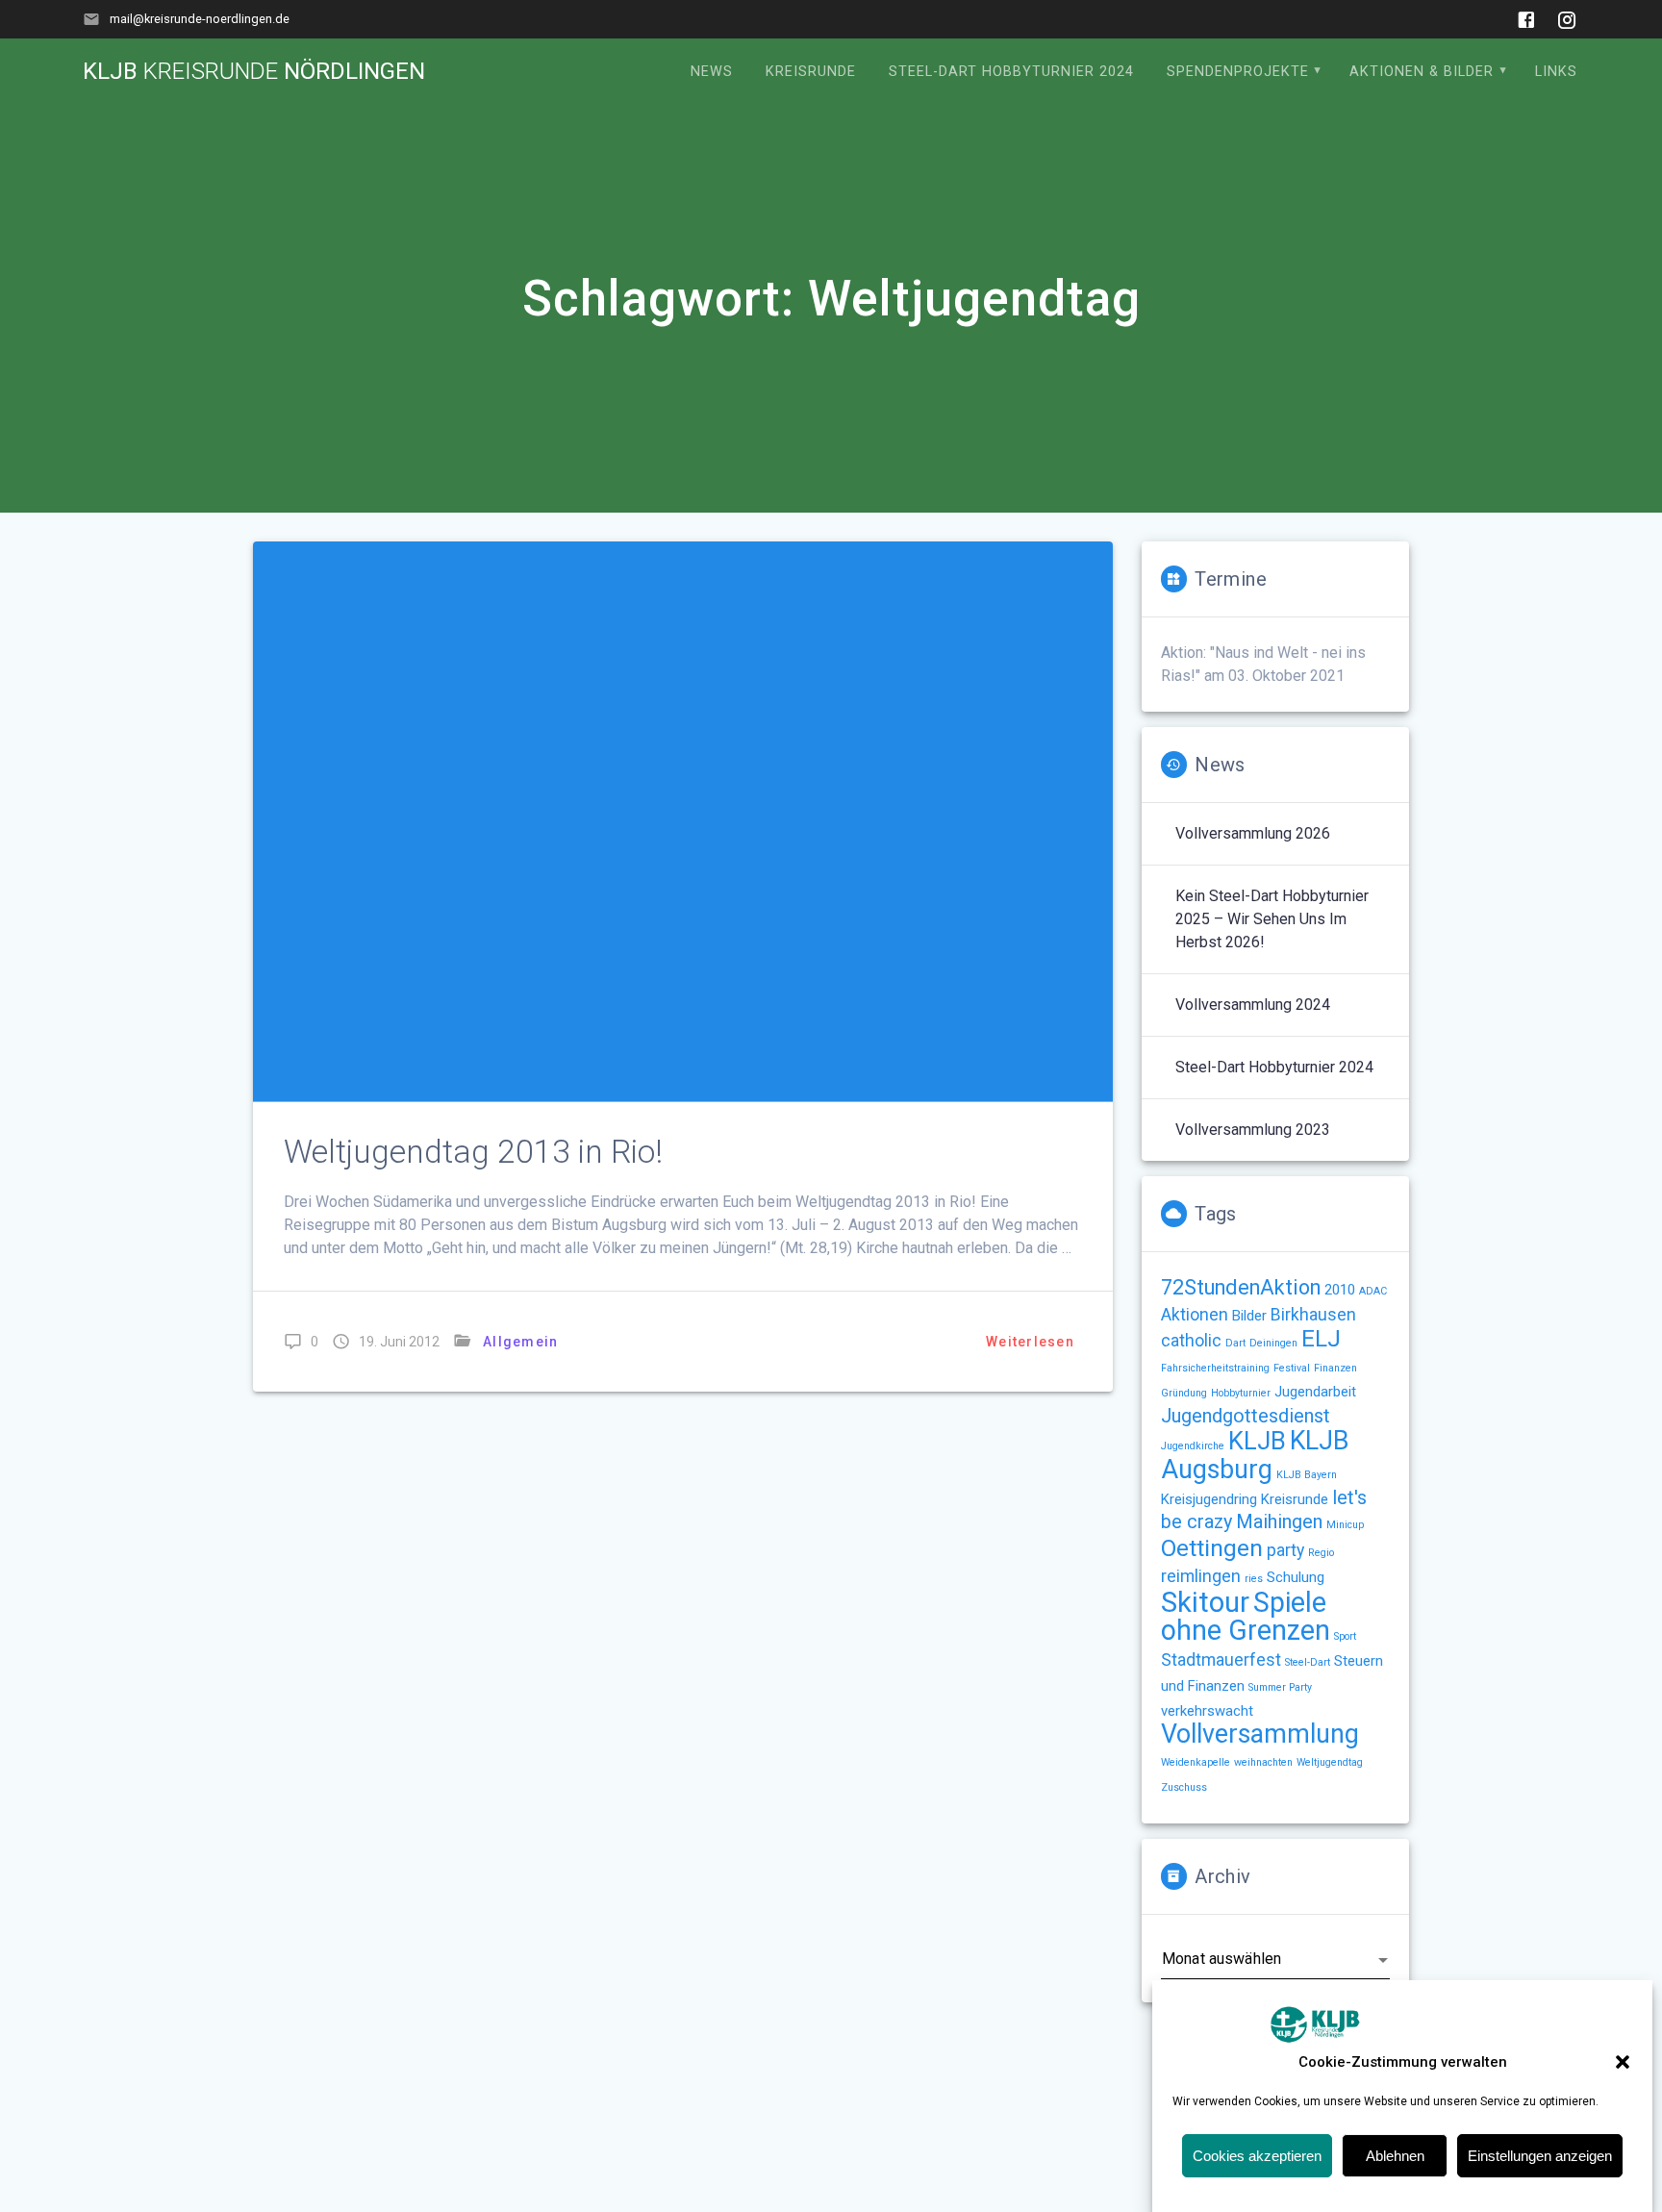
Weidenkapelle (1196, 1762)
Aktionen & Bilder (1422, 72)
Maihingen (1279, 1522)
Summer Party (1280, 1687)
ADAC (1373, 1291)
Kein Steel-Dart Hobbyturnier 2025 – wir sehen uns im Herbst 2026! (1272, 919)
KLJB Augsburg (1255, 1455)
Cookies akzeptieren (1257, 2156)
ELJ (1321, 1338)
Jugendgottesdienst (1246, 1416)
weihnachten (1263, 1762)
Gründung (1184, 1393)
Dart (1235, 1343)
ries (1254, 1579)
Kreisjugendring (1209, 1499)
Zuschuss (1184, 1787)
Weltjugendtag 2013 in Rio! (473, 1152)
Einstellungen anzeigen (1540, 2156)
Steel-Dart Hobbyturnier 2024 (1011, 72)
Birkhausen (1313, 1315)
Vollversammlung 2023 (1253, 1130)
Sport (1345, 1636)
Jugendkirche (1193, 1446)
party (1285, 1550)
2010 (1340, 1290)
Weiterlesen (1030, 1342)
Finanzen (1335, 1368)
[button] (1623, 2062)
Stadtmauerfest (1221, 1660)
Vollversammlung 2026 (1253, 833)
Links (1556, 72)
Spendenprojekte (1238, 72)
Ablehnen (1395, 2156)
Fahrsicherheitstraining (1215, 1368)
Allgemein (520, 1342)
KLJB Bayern (1307, 1475)
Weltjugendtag (1330, 1762)
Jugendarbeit (1315, 1392)
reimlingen (1201, 1576)
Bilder (1249, 1316)
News (712, 72)
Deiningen (1273, 1343)
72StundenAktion (1241, 1287)
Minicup (1345, 1525)
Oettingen (1212, 1548)
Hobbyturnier (1241, 1393)
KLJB (1257, 1441)
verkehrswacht (1207, 1711)
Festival (1292, 1368)
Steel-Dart (1308, 1662)
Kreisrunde (811, 72)
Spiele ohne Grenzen (1246, 1616)
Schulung (1296, 1577)
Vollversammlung (1260, 1734)
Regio (1321, 1553)
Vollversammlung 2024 (1253, 1005)
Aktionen (1195, 1315)
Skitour (1205, 1602)
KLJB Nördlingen (254, 71)
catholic (1191, 1341)
